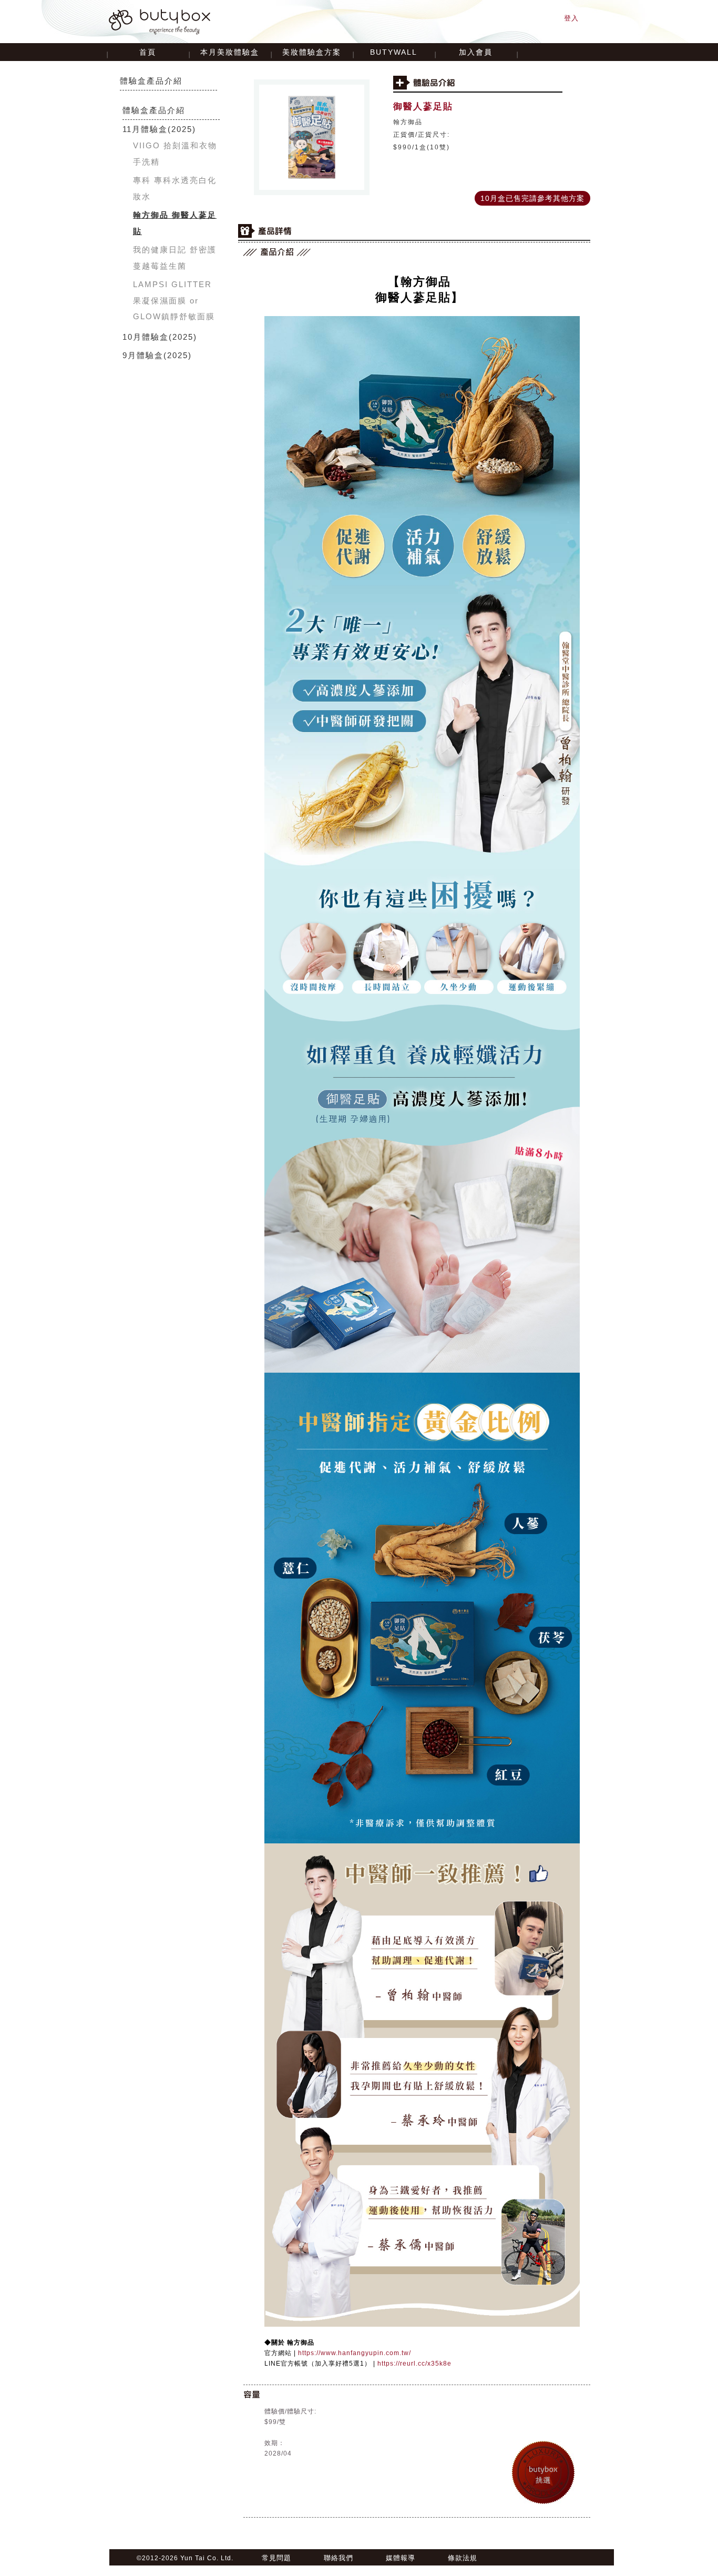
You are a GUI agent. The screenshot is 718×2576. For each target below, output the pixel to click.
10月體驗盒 (146, 337)
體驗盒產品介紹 (151, 81)
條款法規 (463, 2558)
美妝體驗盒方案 (312, 52)
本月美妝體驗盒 (230, 52)
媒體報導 (401, 2558)
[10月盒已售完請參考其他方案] (532, 192)
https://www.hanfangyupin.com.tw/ (355, 2353)
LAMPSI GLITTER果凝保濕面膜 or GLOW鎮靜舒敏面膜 (174, 300)
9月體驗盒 (143, 355)
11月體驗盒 (145, 129)
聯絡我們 (339, 2558)
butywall (394, 52)
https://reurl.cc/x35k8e (414, 2364)
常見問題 (276, 2558)
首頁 (148, 52)
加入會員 (476, 52)
